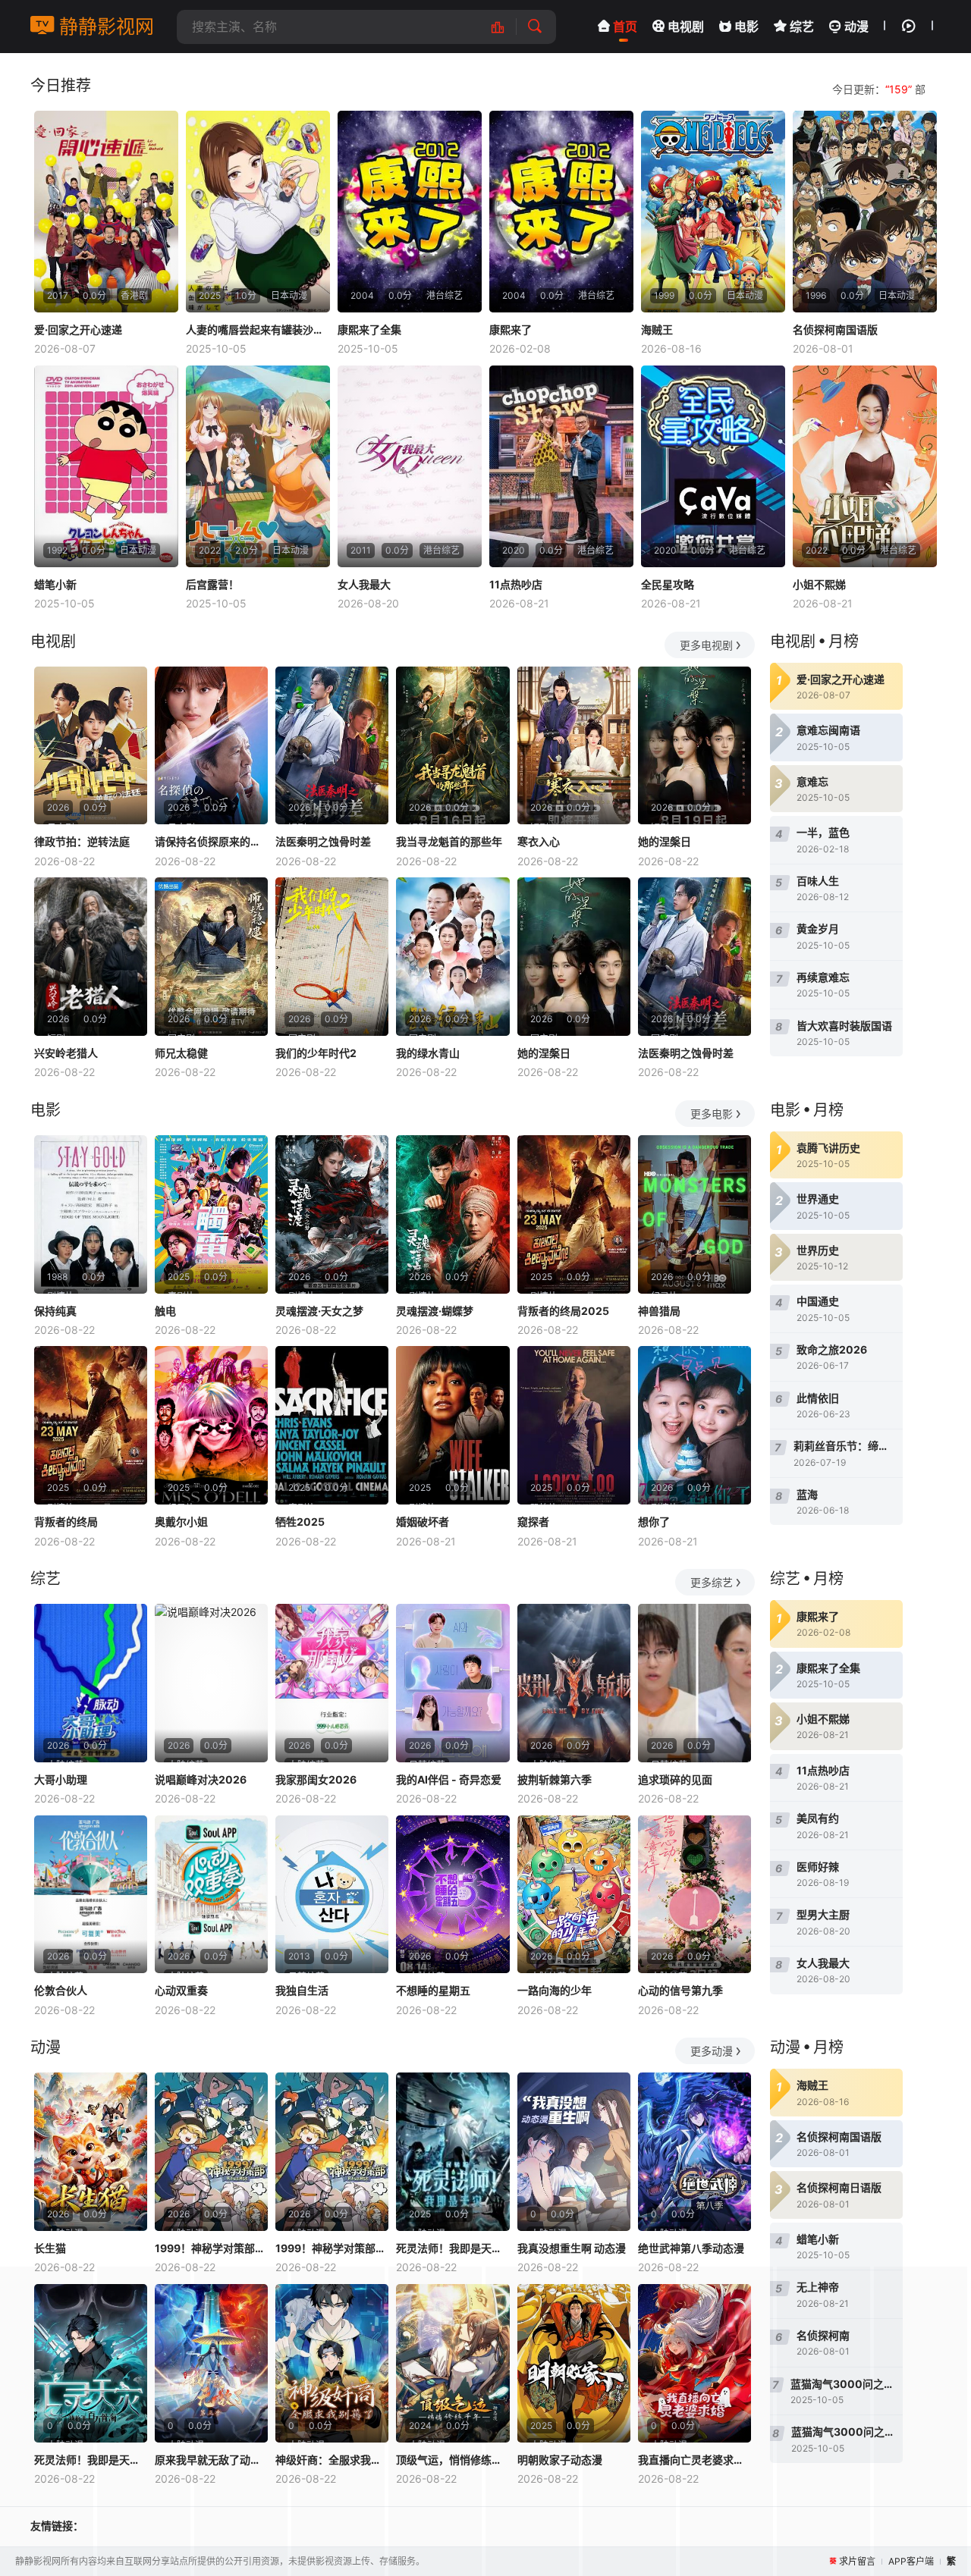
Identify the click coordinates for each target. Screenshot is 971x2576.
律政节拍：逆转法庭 (82, 841)
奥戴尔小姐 (181, 1522)
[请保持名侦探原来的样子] (211, 746)
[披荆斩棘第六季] (574, 1683)
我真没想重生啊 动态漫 (572, 2248)
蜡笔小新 (55, 584)
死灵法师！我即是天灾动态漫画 (453, 2248)
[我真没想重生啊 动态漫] (574, 2152)
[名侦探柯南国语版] (865, 212)
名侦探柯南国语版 (835, 329)
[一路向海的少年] (574, 1895)
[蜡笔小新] (106, 466)
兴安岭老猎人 (66, 1053)
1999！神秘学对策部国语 (332, 2248)
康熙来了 (511, 329)
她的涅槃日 (665, 841)
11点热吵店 (516, 584)
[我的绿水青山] (453, 957)
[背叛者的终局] (91, 1425)
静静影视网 (104, 27)
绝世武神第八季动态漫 (691, 2248)
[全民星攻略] (713, 466)
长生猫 (50, 2248)
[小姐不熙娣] (865, 466)
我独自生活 (302, 1990)
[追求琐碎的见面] (694, 1683)
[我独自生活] (332, 1895)
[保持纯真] (91, 1214)
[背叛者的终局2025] (574, 1214)
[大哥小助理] (91, 1683)
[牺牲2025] (332, 1425)
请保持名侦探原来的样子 (211, 841)
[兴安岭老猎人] (91, 957)
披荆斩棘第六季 (555, 1779)
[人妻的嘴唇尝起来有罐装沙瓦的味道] (258, 212)
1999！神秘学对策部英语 (211, 2248)
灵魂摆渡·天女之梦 (319, 1311)
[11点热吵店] (561, 466)
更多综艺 (712, 1582)
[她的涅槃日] (694, 746)
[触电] (211, 1214)
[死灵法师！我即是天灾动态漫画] (453, 2152)
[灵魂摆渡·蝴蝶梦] (453, 1214)
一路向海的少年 (555, 1990)
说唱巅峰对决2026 (201, 1779)
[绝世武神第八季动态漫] (694, 2152)
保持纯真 (55, 1311)
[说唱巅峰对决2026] (211, 1683)
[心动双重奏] (211, 1895)
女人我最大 (364, 584)
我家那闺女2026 (316, 1779)
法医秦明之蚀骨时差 (323, 841)
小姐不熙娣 (819, 584)
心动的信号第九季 (680, 1990)
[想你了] (694, 1425)
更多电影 (712, 1114)
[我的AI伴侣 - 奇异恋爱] (453, 1683)
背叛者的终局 (66, 1522)
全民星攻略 (668, 584)
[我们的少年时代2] (332, 957)
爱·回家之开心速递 (78, 329)
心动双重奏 (181, 1990)
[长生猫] (91, 2152)
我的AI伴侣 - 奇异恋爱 (449, 1779)
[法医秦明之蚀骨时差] (332, 746)
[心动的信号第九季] (694, 1895)
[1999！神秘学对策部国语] (332, 2152)
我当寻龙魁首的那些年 (449, 841)
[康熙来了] (561, 212)
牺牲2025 (300, 1522)
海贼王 (657, 329)
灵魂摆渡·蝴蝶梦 (435, 1311)
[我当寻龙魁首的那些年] (453, 746)
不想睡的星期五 (433, 1990)
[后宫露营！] (258, 466)
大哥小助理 (61, 1779)
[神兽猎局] (694, 1214)
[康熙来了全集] (410, 212)
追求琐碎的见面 (675, 1779)
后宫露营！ (212, 584)
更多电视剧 (706, 645)
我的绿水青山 (428, 1053)
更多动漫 (712, 2051)
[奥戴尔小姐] (211, 1425)
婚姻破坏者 (423, 1522)
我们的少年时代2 (316, 1053)
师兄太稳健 (181, 1053)
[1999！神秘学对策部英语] (211, 2152)
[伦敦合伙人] (91, 1895)
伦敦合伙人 (61, 1990)
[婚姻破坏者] (453, 1425)
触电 (165, 1311)
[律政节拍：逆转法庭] (91, 746)
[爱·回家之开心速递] (106, 212)
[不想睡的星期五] (453, 1895)
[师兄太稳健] (211, 957)
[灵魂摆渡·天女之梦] (332, 1214)
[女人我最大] (410, 466)
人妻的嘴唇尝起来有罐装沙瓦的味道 (258, 329)
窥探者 (533, 1522)
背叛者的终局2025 (563, 1311)
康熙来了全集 (369, 329)
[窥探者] (574, 1425)
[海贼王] (713, 212)
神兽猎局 (659, 1311)
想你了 (654, 1522)
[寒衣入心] (574, 746)
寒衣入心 (539, 841)
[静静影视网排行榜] (506, 27)
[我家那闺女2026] (332, 1683)
